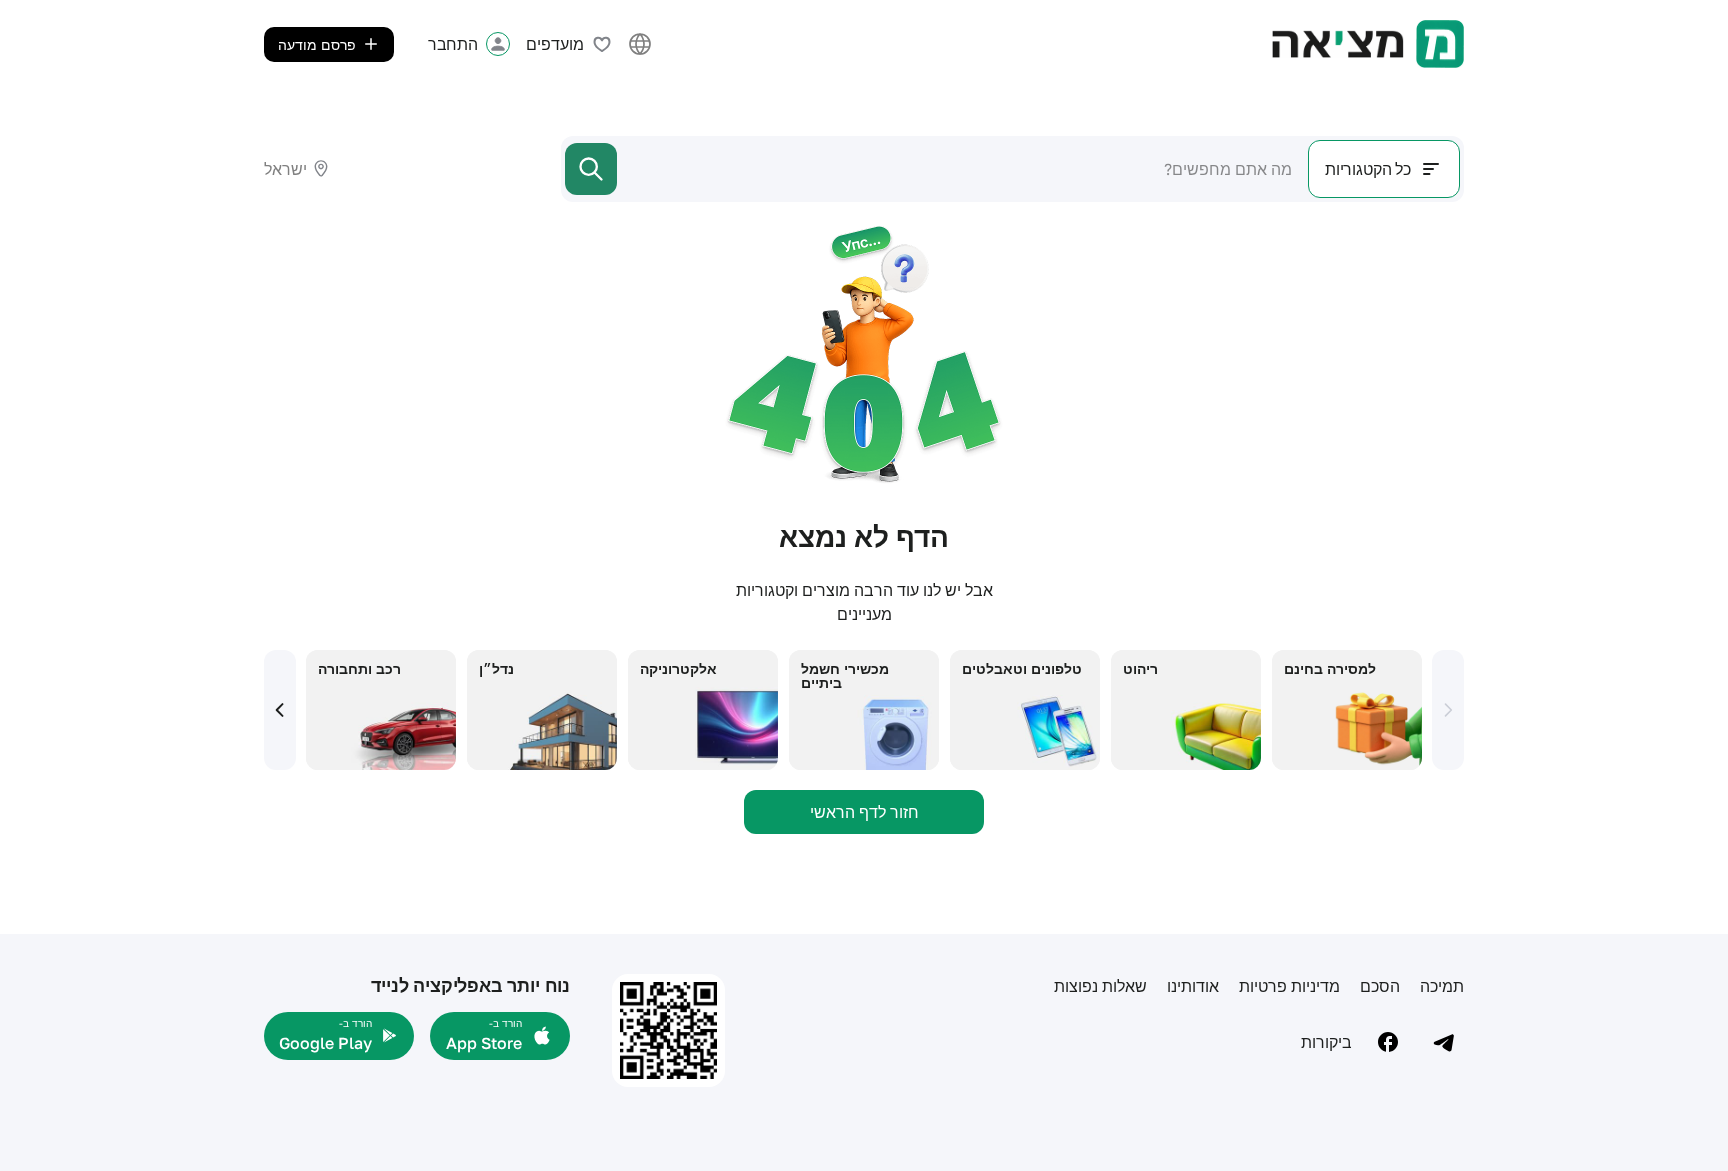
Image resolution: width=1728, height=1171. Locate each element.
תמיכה (1442, 986)
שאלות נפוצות (1100, 986)
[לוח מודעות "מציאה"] (1368, 44)
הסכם (1380, 986)
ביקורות (1326, 1042)
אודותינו (1193, 986)
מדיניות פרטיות (1289, 986)
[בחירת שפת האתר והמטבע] (640, 44)
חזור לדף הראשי (864, 812)
